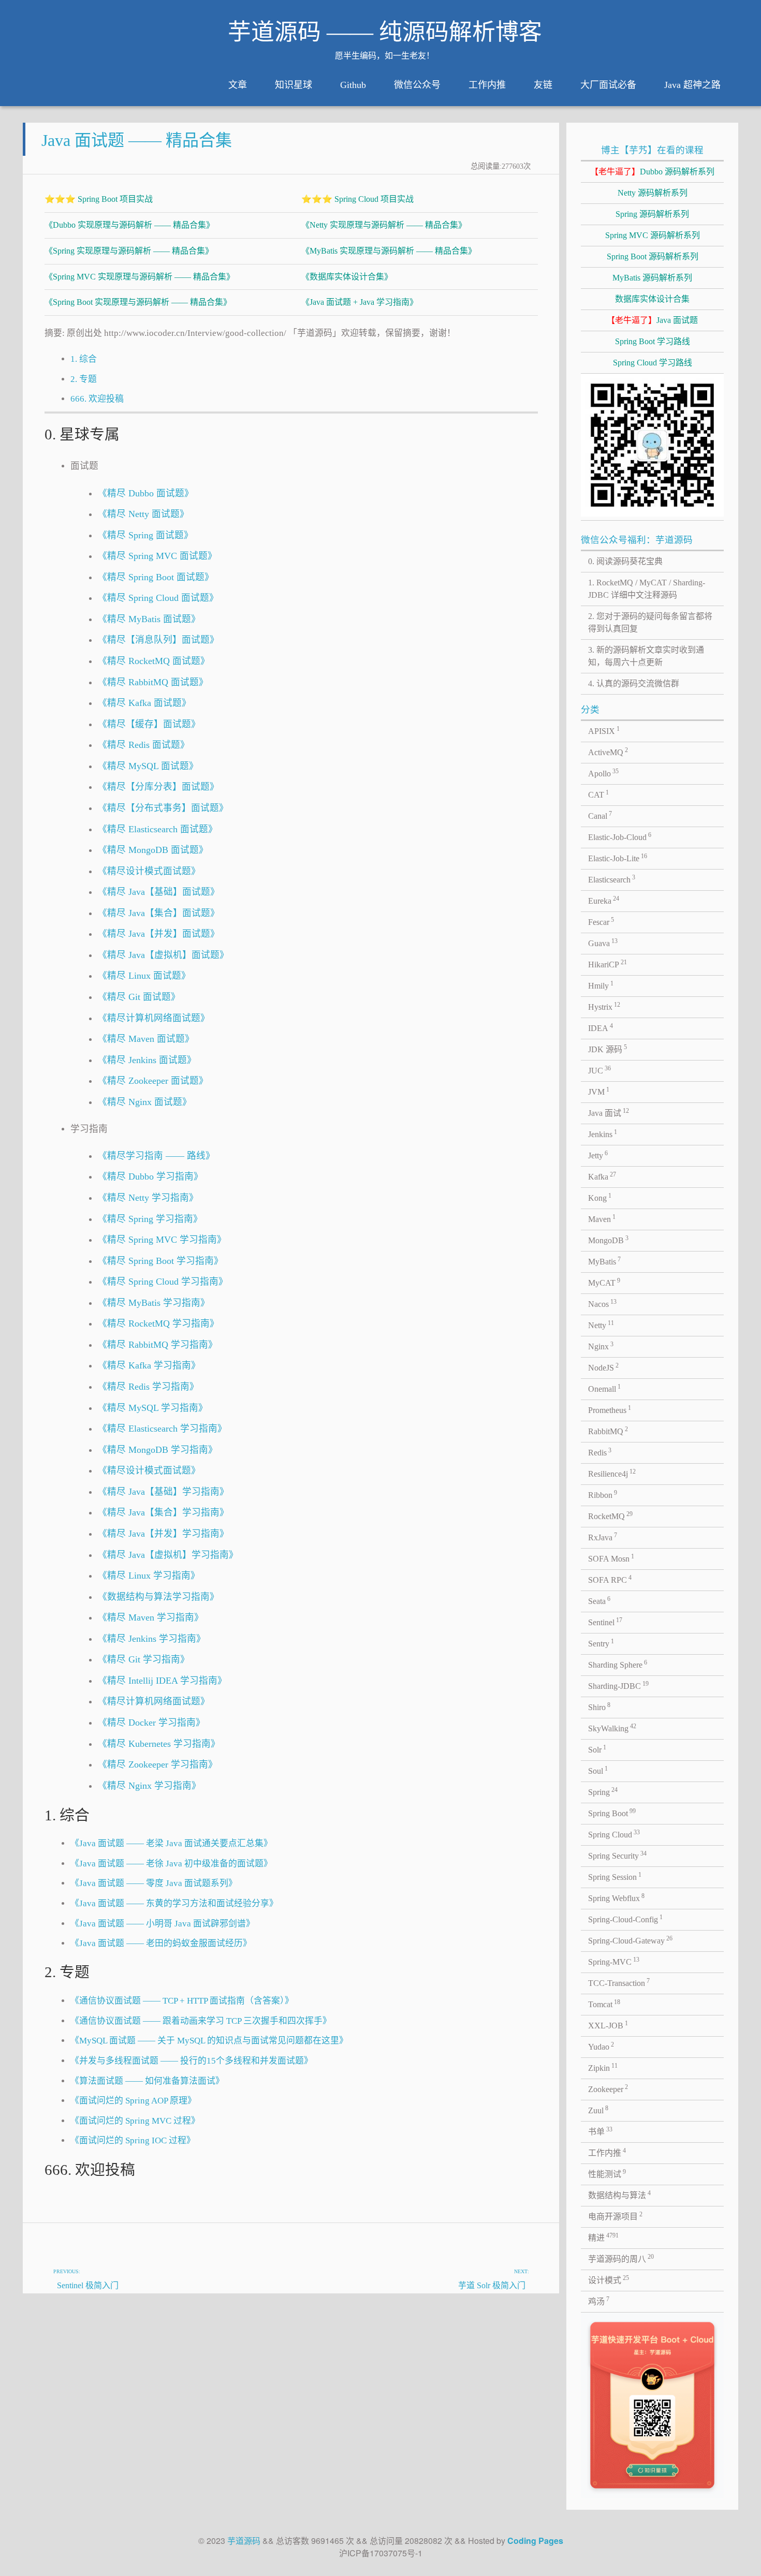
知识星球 (294, 85)
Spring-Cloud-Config (626, 1919)
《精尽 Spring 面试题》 (145, 535)
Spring (603, 1791)
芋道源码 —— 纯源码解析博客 (385, 32)
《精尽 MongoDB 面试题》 (153, 850)
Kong (600, 1197)
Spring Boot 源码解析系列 (653, 256)
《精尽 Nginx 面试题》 (145, 1102)
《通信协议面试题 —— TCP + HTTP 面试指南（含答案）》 (182, 2001)
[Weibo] (426, 2235)
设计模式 (609, 2279)
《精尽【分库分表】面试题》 (158, 787)
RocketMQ (611, 1515)
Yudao (601, 2046)
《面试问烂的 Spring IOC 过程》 (133, 2140)
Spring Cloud (614, 1834)
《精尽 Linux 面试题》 (144, 976)
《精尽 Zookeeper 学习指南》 (158, 1764)
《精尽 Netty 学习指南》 (148, 1198)
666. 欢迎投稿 (97, 399)
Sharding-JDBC (619, 1685)
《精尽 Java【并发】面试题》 (159, 934)
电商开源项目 (616, 2216)
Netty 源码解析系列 (653, 193)
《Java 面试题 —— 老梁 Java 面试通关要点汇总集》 (171, 1843)
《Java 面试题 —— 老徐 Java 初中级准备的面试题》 (171, 1864)
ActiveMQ (608, 752)
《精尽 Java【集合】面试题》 (159, 913)
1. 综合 (84, 359)
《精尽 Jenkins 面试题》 (147, 1060)
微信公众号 (417, 85)
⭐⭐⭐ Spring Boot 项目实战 (99, 199)
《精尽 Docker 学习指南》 (151, 1723)
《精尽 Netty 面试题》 (143, 514)
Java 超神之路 (692, 85)
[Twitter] (451, 2235)
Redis (600, 1452)
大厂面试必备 (608, 85)
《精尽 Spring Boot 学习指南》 (160, 1261)
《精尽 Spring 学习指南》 (150, 1219)
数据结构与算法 (620, 2195)
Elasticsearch (612, 879)
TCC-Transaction (619, 1982)
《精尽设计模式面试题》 (149, 871)
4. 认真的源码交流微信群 (634, 683)
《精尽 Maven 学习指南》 (151, 1617)
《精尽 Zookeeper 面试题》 (153, 1081)
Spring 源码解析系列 (652, 214)
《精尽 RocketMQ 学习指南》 (158, 1323)
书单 (601, 2131)
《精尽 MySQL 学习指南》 (153, 1408)
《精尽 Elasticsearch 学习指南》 (162, 1429)
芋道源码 (244, 2541)
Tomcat (604, 2004)
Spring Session (615, 1876)
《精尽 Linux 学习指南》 (149, 1576)
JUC (600, 1070)
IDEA (601, 1027)
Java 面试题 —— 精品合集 (137, 140)
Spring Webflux (617, 1897)
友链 (543, 85)
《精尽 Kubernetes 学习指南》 (159, 1744)
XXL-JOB (608, 2025)
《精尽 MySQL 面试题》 (148, 766)
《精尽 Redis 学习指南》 (148, 1387)
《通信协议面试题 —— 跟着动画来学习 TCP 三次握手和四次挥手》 (201, 2021)
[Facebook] (501, 2235)
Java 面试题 (652, 320)
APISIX (604, 730)
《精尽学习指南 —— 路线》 (156, 1156)
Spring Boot (612, 1813)
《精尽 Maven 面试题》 (146, 1039)
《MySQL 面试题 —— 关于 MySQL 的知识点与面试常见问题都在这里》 (209, 2041)
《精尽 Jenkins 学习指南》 (152, 1639)
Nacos (603, 1303)
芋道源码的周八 (621, 2258)
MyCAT (604, 1282)
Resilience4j (612, 1473)
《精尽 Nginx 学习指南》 (149, 1786)
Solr (597, 1749)
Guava (603, 943)
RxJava (603, 1537)
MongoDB (609, 1240)
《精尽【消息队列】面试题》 (158, 640)
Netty (601, 1324)
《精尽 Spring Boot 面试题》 (156, 577)
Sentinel (605, 1622)
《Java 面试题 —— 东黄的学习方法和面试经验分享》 (174, 1903)
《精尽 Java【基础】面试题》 (159, 892)
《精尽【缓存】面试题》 (149, 724)
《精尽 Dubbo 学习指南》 (150, 1176)
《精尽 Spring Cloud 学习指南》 (163, 1282)
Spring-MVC (614, 1961)
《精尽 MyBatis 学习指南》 (154, 1303)
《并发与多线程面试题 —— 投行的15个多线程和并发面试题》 (192, 2061)
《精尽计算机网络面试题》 (154, 1018)
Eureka (604, 900)
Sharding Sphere (618, 1664)
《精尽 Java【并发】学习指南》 (163, 1534)
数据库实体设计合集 (652, 299)
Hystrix (604, 1006)
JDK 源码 (608, 1049)
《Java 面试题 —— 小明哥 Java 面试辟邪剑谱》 (163, 1924)
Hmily (601, 985)
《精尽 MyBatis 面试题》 (149, 619)
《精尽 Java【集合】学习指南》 (163, 1512)
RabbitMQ (608, 1431)
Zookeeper (608, 2088)
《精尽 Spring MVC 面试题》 (157, 556)
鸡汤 (599, 2301)
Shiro (599, 1706)
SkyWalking (612, 1728)
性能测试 (607, 2173)
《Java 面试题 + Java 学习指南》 (360, 302)
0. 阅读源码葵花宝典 (625, 561)
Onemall (605, 1388)
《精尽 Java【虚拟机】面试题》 (163, 955)
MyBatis (605, 1261)
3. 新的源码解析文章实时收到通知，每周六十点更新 (646, 656)
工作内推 (487, 85)
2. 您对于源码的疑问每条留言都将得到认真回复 (650, 622)
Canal (600, 815)
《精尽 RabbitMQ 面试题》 (153, 682)
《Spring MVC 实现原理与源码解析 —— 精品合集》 (140, 277)
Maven (602, 1218)
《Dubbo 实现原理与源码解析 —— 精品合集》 (129, 225)
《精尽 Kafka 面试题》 (144, 703)
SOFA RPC (610, 1579)
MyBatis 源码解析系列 (652, 278)
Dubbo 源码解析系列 (652, 172)
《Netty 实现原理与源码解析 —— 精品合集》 (384, 225)
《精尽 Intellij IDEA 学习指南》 (162, 1681)
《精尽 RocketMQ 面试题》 (154, 661)
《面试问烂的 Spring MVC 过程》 (135, 2121)
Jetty (598, 1155)
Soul (598, 1770)
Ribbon (603, 1494)
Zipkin (603, 2067)
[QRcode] (476, 2235)
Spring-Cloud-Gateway (631, 1940)
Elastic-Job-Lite (618, 858)
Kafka (602, 1176)
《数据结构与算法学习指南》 (158, 1597)
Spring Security (618, 1855)
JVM (599, 1091)
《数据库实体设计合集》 (347, 277)
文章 (238, 85)
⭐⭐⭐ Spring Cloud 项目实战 (357, 199)
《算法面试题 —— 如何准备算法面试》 (147, 2081)
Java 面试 (609, 1112)
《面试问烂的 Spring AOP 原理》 (133, 2101)
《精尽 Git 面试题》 (139, 997)
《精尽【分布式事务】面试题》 (163, 808)
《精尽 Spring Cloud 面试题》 (158, 598)
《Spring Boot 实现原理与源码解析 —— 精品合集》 (138, 302)
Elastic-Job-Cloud (620, 836)
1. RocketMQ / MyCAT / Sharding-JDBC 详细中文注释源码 (647, 589)
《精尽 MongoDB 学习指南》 (158, 1450)
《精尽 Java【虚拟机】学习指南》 (168, 1555)
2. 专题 (84, 379)
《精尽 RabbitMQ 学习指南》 (158, 1345)
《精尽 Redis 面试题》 (144, 745)
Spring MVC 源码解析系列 (653, 235)
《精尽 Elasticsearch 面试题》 (158, 829)
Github (353, 85)
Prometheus (610, 1409)
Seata (599, 1600)
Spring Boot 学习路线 (653, 341)
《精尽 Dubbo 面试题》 (146, 493)
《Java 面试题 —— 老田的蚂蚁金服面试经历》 (161, 1943)
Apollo (604, 773)
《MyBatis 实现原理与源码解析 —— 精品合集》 (389, 251)
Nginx (601, 1346)
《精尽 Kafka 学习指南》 (149, 1365)
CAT (599, 794)
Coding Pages (535, 2541)
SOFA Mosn (611, 1558)
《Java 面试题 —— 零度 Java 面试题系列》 (154, 1883)
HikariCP (608, 964)
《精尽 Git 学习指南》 (144, 1659)
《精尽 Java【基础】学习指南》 (163, 1492)
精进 (604, 2237)
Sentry (601, 1643)
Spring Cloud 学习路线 (653, 363)
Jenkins (603, 1134)
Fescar (601, 921)
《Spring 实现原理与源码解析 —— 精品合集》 (129, 251)
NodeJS (604, 1367)
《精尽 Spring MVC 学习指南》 (162, 1240)
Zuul (598, 2110)
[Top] (525, 2235)
